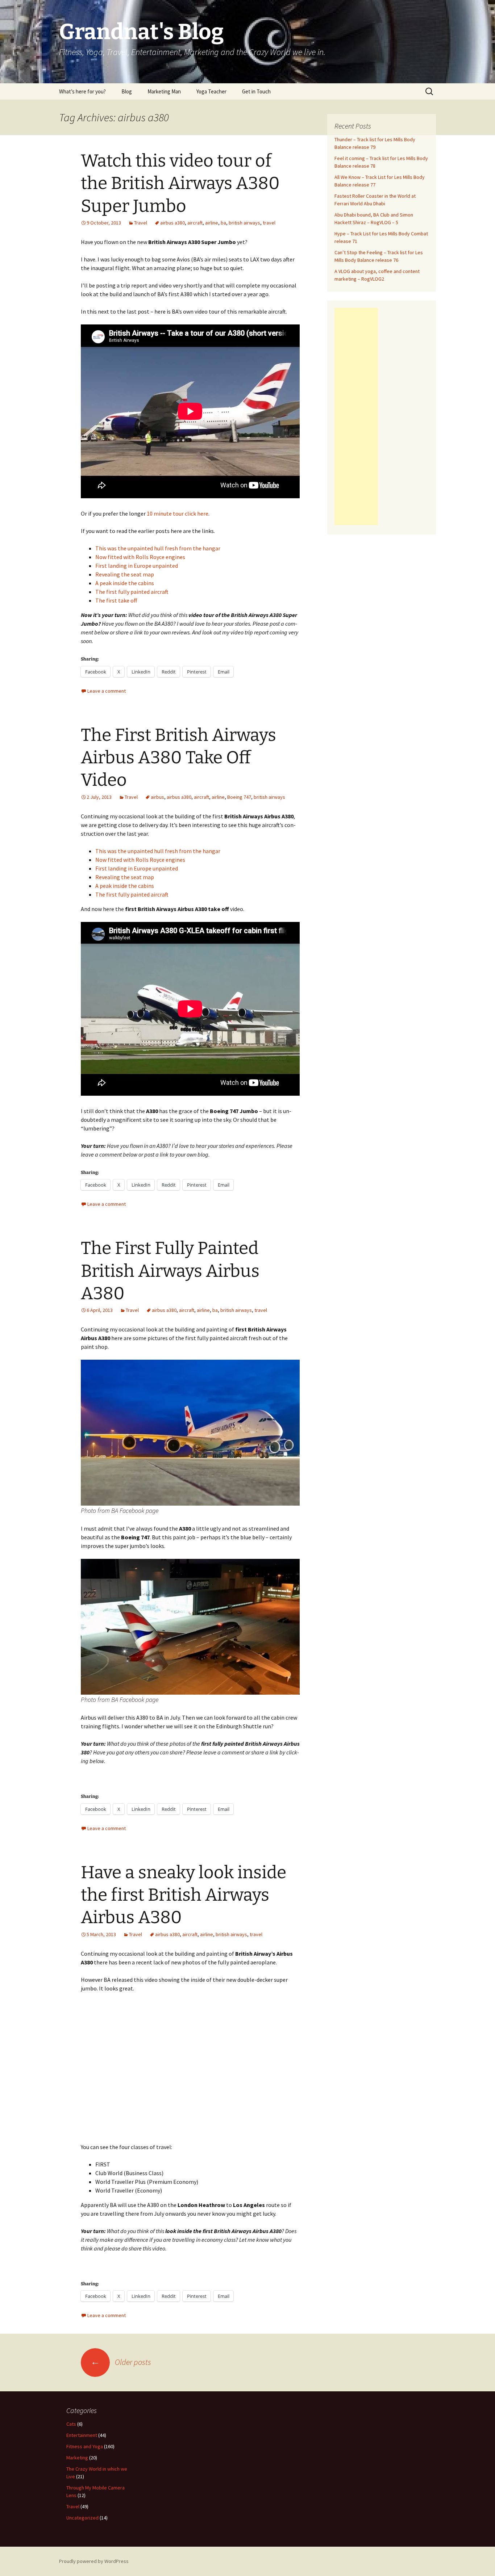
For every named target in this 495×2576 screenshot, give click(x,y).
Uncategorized (82, 2518)
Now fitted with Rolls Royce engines (140, 557)
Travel (141, 223)
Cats (71, 2424)
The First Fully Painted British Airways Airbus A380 (170, 1271)
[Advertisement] (356, 416)
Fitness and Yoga (85, 2446)
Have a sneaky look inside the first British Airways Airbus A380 (184, 1895)
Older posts (121, 2362)
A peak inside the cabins (125, 583)
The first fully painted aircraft (132, 592)
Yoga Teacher (211, 91)
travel (269, 223)
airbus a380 (172, 223)
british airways (244, 223)
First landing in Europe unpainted (137, 566)
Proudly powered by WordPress (94, 2561)
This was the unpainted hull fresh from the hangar (158, 548)
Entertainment (82, 2435)
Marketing (77, 2458)
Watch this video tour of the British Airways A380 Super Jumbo (180, 183)
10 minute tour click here (178, 513)
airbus (157, 797)
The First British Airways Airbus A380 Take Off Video (178, 758)
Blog (127, 91)
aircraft (195, 223)
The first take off (116, 600)
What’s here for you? (82, 91)
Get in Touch (256, 91)
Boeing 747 (239, 797)
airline (212, 223)
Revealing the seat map (125, 574)
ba (223, 223)
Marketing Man (164, 91)
